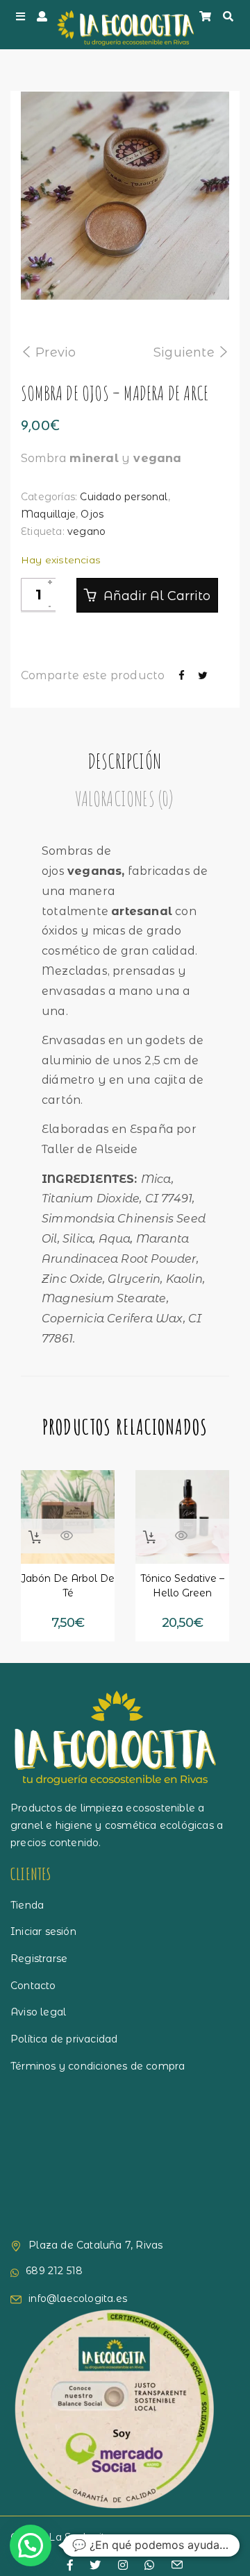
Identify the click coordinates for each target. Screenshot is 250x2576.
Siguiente (184, 352)
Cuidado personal (124, 497)
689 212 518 (54, 2271)
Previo (56, 352)
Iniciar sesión (43, 1931)
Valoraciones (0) (124, 798)
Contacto (33, 1986)
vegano (86, 531)
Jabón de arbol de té (68, 1586)
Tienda (27, 1905)
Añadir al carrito (155, 596)
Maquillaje (48, 514)
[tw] (95, 2566)
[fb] (70, 2566)
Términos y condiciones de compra (98, 2066)
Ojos (92, 514)
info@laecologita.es (78, 2298)
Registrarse (39, 1959)
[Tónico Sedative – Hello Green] (182, 1517)
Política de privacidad (64, 2039)
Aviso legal (38, 2012)
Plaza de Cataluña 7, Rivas (95, 2245)
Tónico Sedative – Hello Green (182, 1586)
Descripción (124, 761)
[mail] (177, 2566)
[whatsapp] (149, 2566)
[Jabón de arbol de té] (68, 1517)
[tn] (123, 2566)
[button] (35, 1537)
